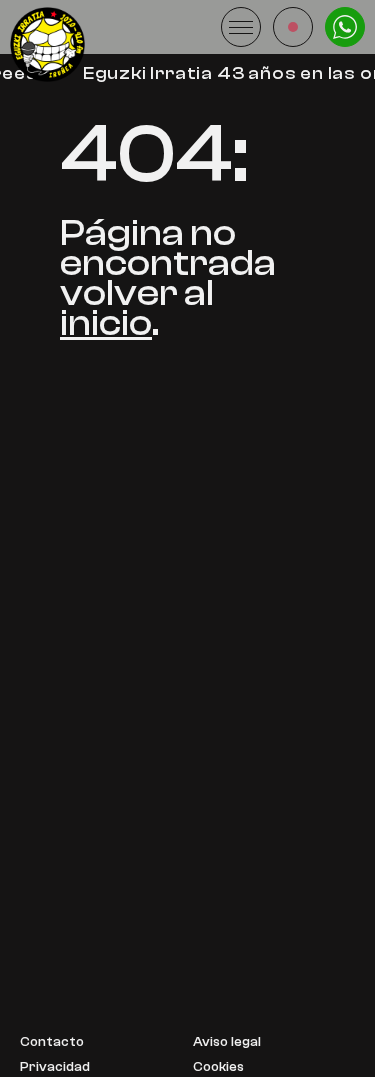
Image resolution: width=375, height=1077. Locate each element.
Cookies (218, 1067)
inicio (106, 323)
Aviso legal (227, 1042)
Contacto (52, 1042)
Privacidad (55, 1067)
